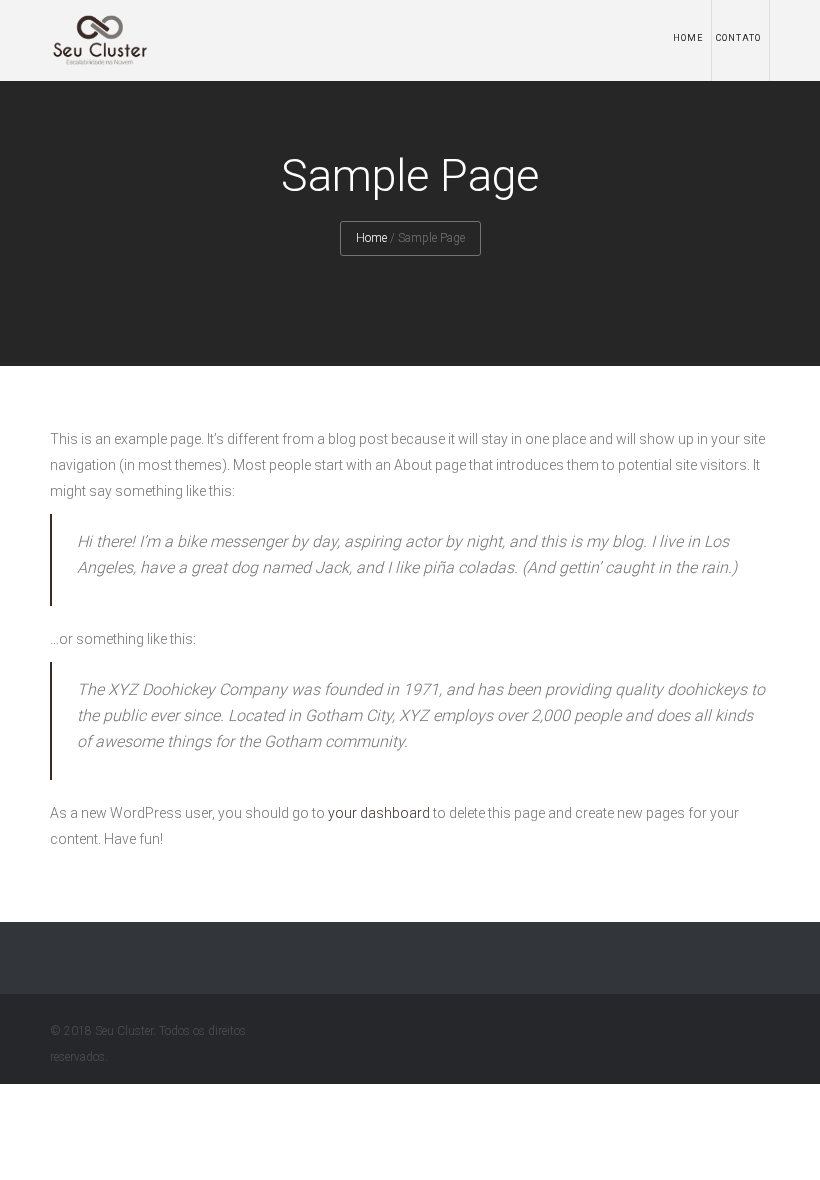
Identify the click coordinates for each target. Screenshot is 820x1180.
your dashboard (379, 813)
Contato (738, 38)
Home (688, 38)
